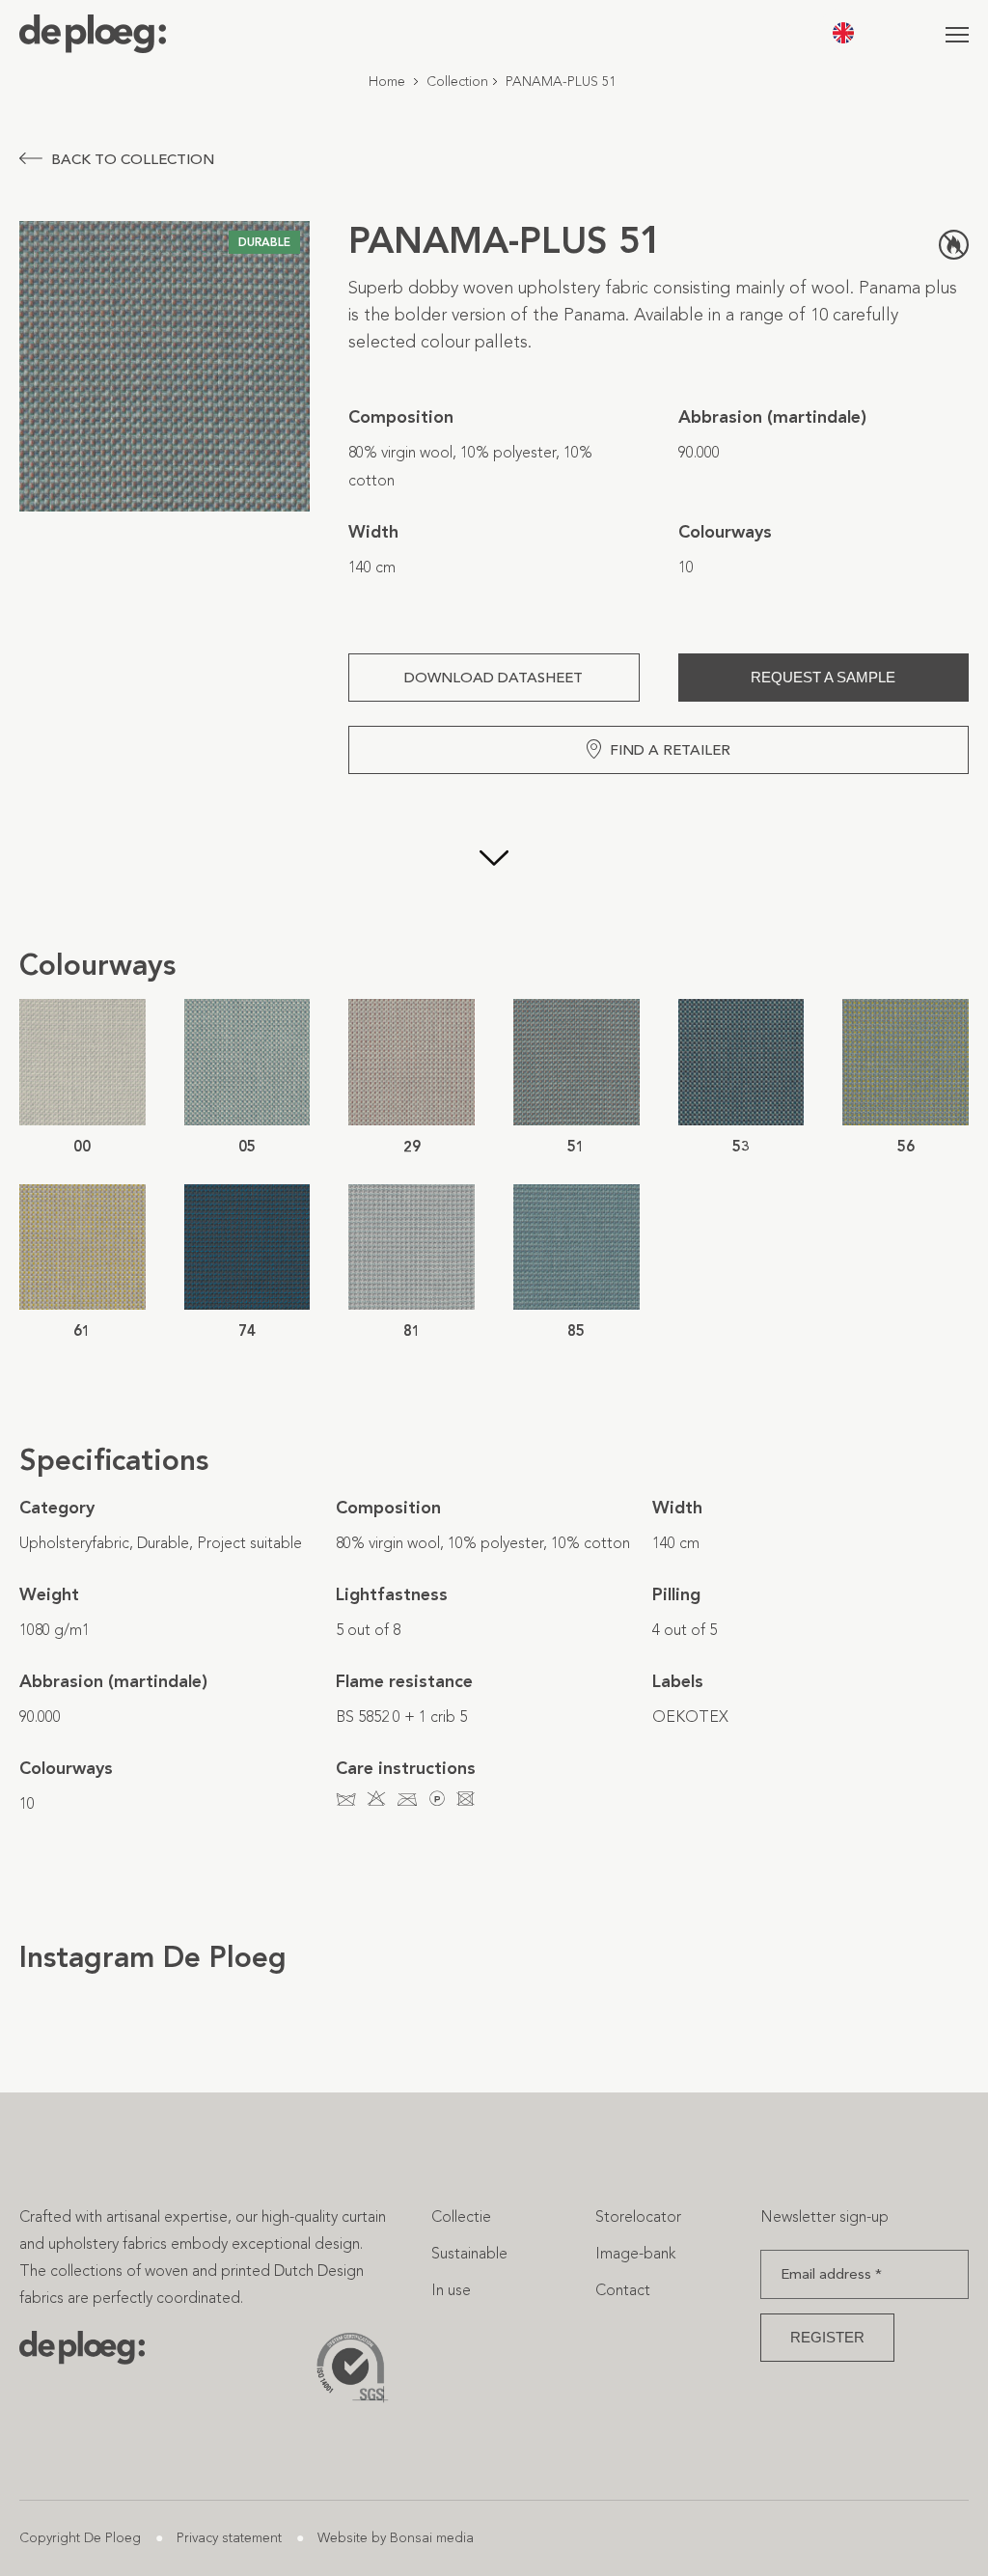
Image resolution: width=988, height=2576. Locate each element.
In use (451, 2290)
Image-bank (635, 2253)
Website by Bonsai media (396, 2538)
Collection (457, 82)
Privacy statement (229, 2538)
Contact (623, 2290)
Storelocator (638, 2216)
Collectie (461, 2216)
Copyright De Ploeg (80, 2538)
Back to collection (133, 159)
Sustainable (469, 2253)
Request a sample (823, 677)
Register (827, 2337)
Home (387, 82)
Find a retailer (670, 750)
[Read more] (494, 860)
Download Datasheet (494, 678)
